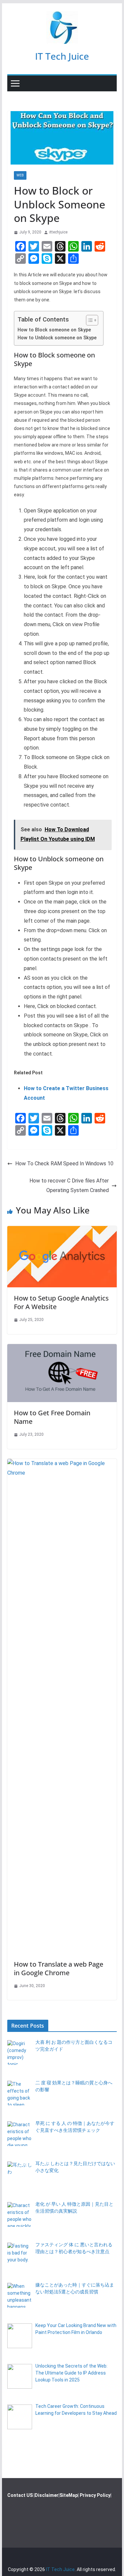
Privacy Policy (95, 2495)
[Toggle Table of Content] (89, 320)
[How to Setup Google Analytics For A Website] (62, 1230)
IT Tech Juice (62, 56)
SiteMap (69, 2495)
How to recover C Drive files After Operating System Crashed (69, 1185)
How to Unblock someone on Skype (57, 338)
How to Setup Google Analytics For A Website (61, 1302)
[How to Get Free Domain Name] (62, 1349)
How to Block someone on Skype (54, 330)
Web (20, 175)
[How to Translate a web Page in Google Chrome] (62, 1463)
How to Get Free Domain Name (52, 1417)
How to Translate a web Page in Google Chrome (59, 1968)
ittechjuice (58, 232)
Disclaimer (47, 2495)
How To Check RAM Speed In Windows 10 (64, 1164)
